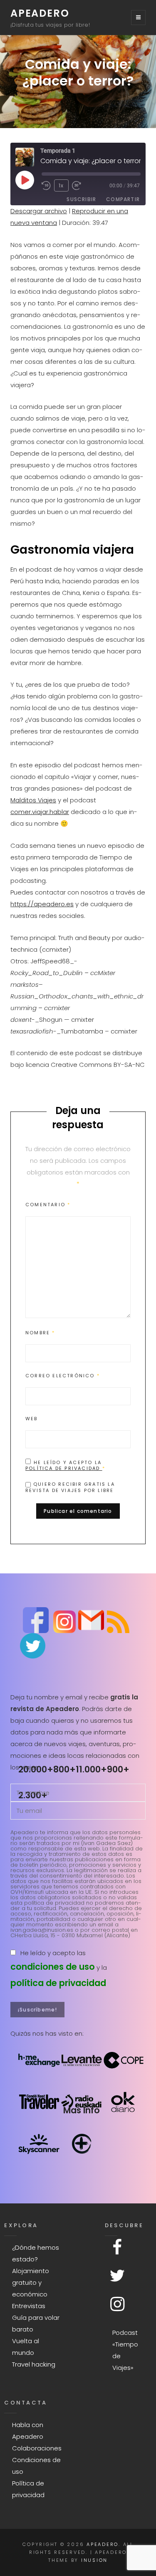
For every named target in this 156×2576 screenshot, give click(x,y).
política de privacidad (58, 1983)
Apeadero (40, 13)
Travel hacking (34, 2364)
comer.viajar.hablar (40, 812)
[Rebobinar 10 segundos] (46, 186)
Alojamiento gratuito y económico (31, 2282)
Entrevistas (29, 2306)
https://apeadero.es (42, 904)
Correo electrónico (63, 1376)
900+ (118, 1769)
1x (61, 185)
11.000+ (91, 1769)
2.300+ (33, 1795)
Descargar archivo (39, 211)
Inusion (94, 2560)
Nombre (40, 1333)
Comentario (48, 1205)
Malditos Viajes (33, 800)
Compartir (123, 199)
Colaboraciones (37, 2448)
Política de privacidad (64, 1468)
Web (32, 1419)
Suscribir (81, 199)
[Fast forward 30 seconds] (79, 186)
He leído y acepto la (65, 1465)
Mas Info (82, 2110)
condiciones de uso (53, 1967)
